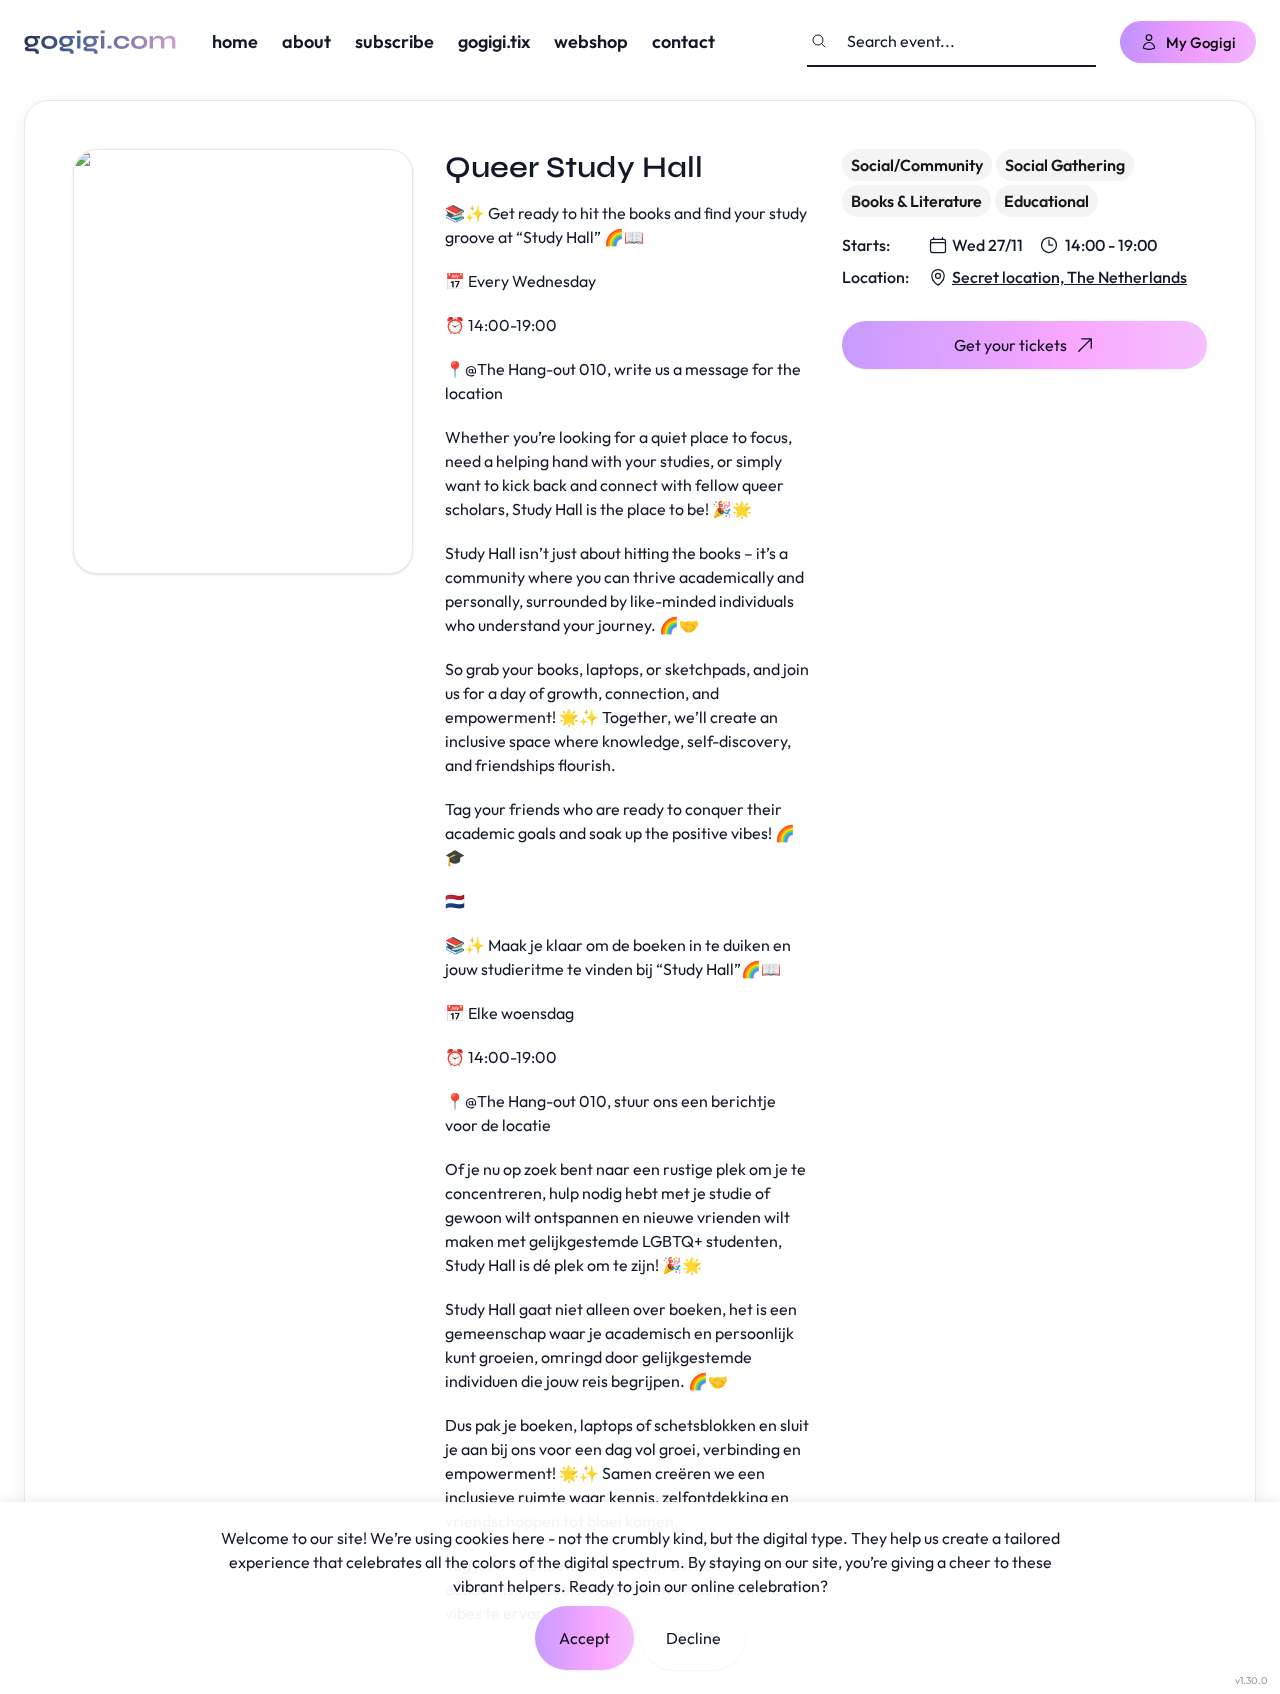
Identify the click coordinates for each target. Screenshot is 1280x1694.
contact (683, 41)
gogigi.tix (494, 41)
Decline (693, 1638)
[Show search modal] (819, 41)
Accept (584, 1638)
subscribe (394, 41)
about (306, 41)
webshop (591, 41)
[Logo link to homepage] (100, 42)
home (235, 41)
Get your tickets (1010, 345)
